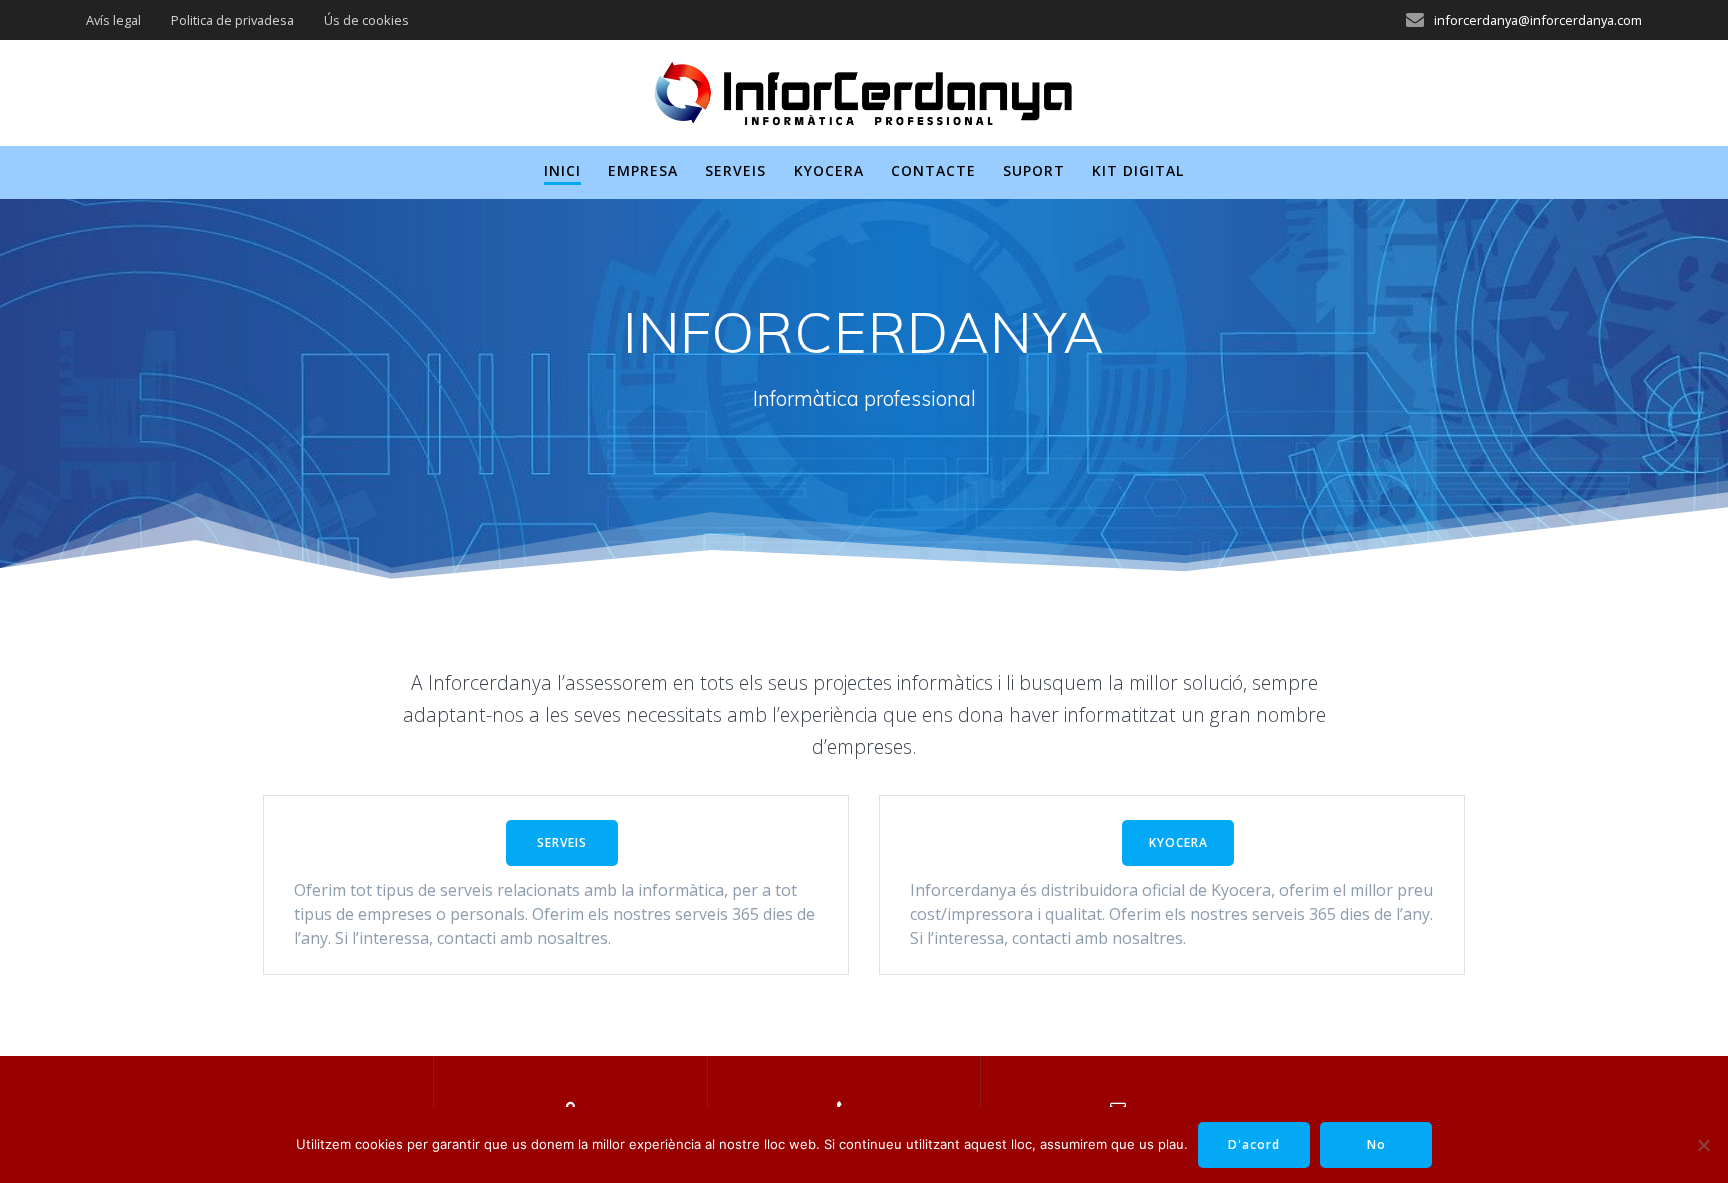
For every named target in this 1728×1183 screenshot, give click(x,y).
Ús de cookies (366, 20)
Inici (562, 170)
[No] (1703, 1145)
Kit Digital (1138, 170)
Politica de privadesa (232, 20)
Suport (1034, 170)
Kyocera (829, 170)
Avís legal (113, 20)
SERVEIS (562, 842)
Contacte (933, 170)
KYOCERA (1178, 842)
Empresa (643, 170)
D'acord (1254, 1144)
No (1376, 1144)
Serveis (735, 170)
